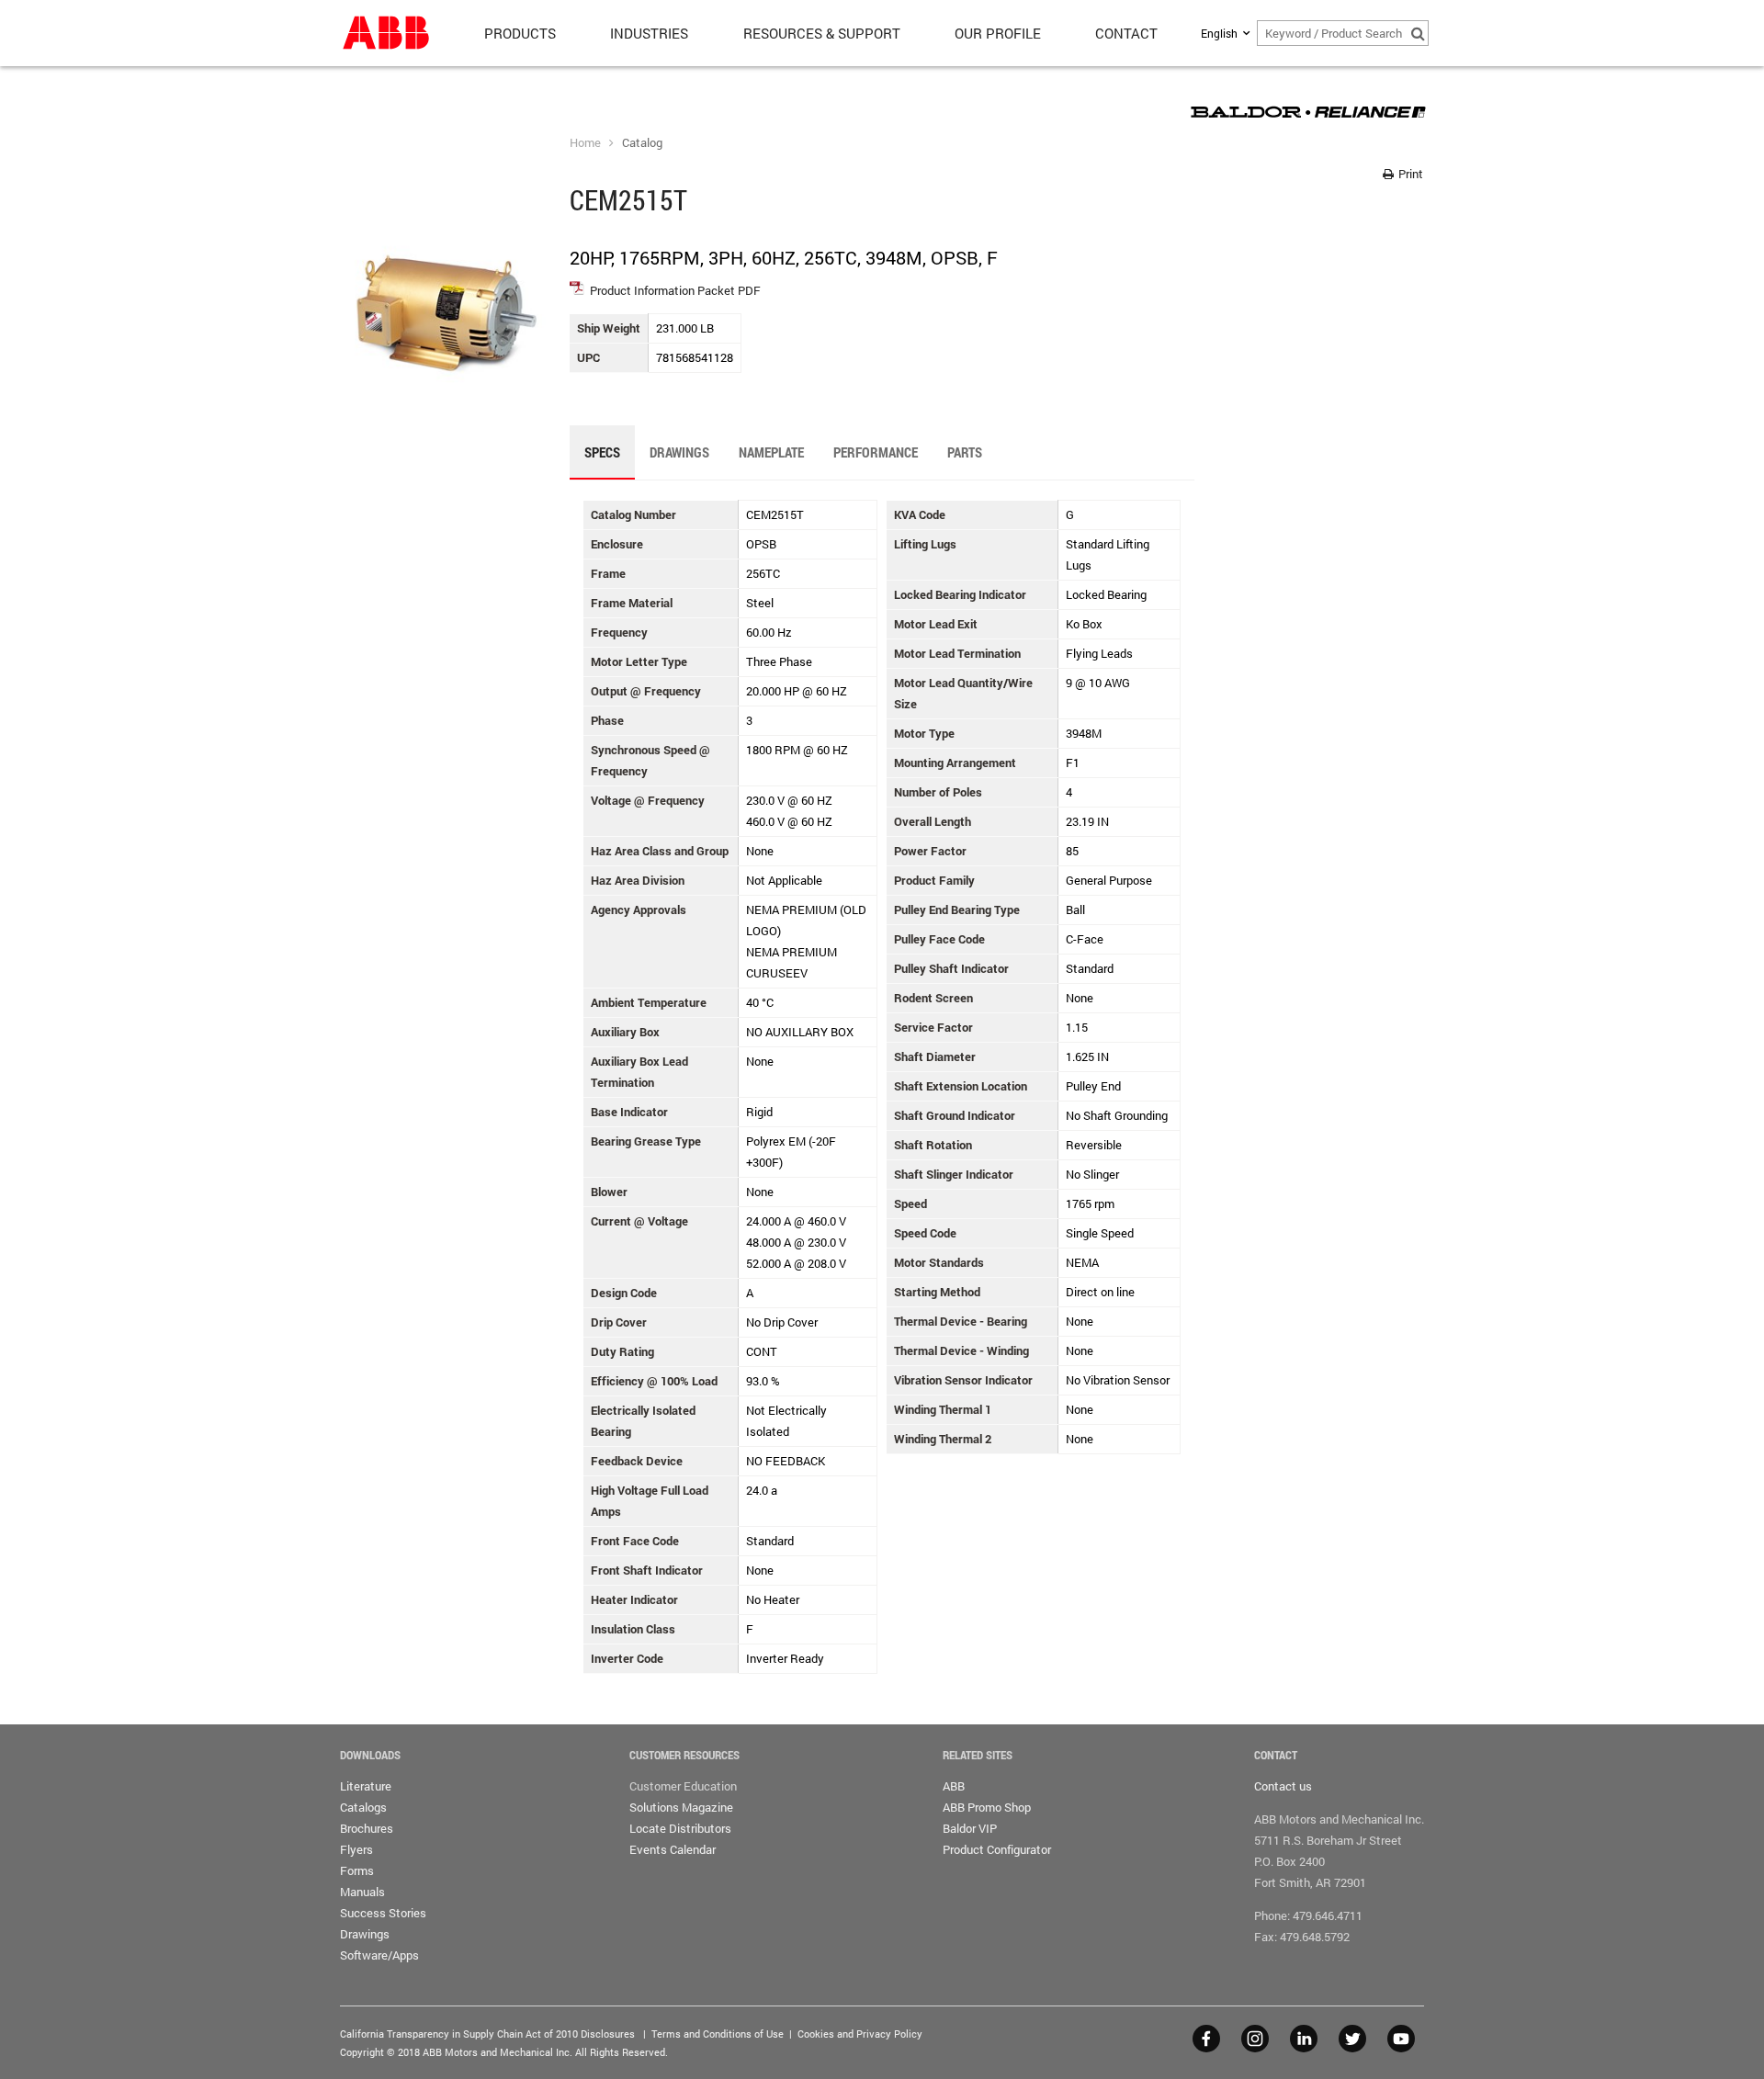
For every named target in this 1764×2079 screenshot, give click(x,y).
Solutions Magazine (681, 1807)
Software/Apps (379, 1955)
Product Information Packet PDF (675, 290)
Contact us (1283, 1786)
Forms (357, 1870)
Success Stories (383, 1913)
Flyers (356, 1849)
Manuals (362, 1892)
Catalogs (363, 1807)
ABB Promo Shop (987, 1807)
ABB (954, 1786)
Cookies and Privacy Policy (860, 2034)
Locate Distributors (680, 1828)
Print (1409, 174)
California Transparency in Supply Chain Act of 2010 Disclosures (487, 2034)
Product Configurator (997, 1849)
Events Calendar (673, 1849)
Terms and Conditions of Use (718, 2034)
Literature (366, 1786)
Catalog (642, 142)
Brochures (367, 1828)
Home (585, 142)
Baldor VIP (970, 1828)
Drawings (365, 1934)
